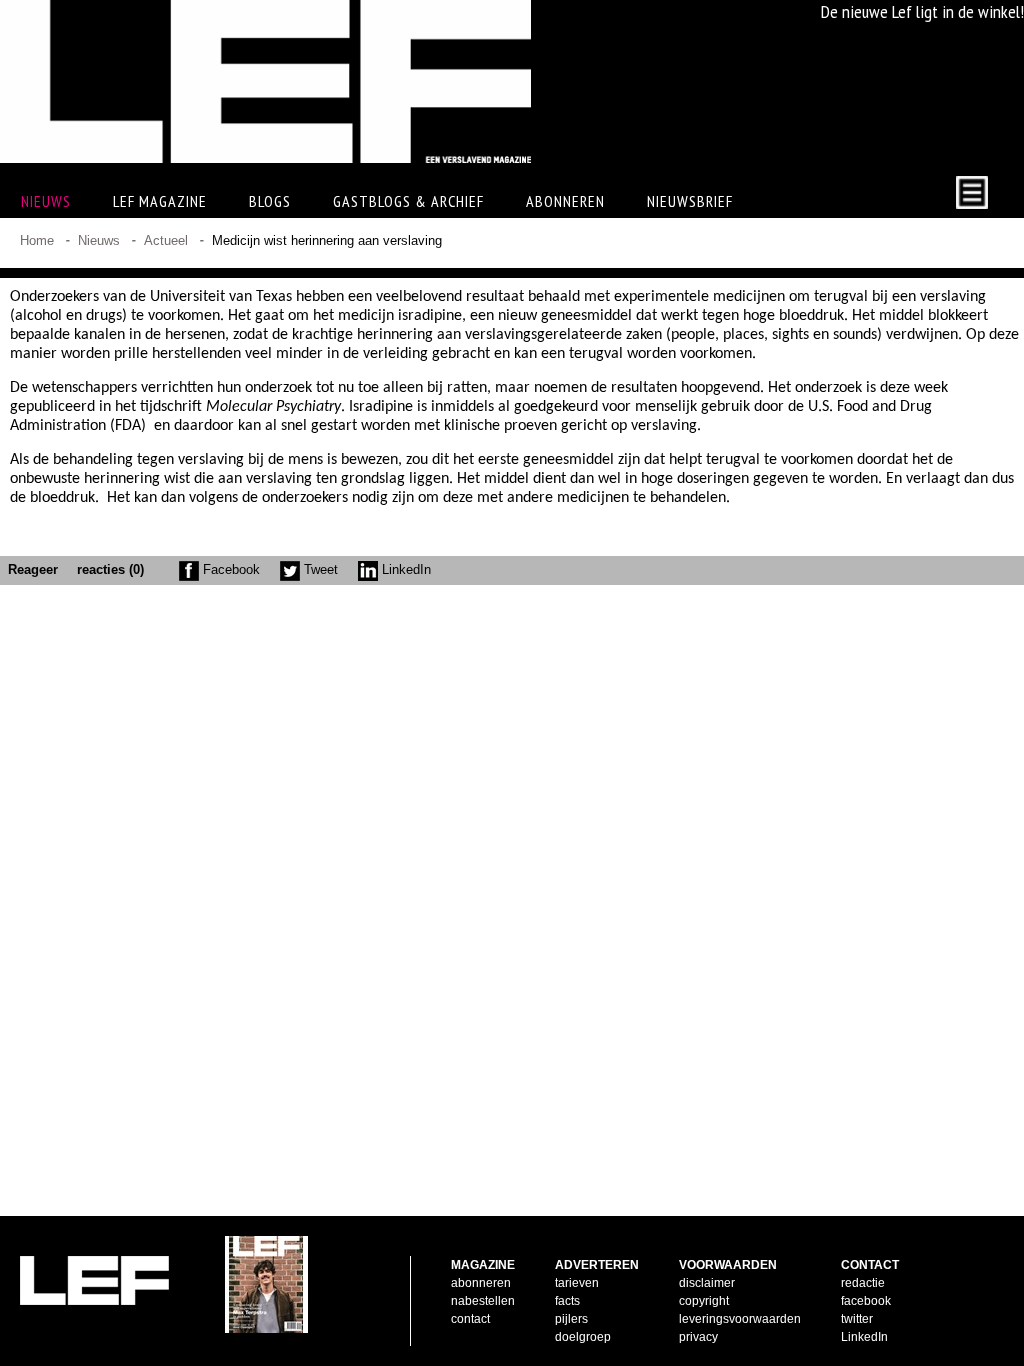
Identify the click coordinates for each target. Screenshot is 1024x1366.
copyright (704, 1301)
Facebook (229, 569)
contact (470, 1319)
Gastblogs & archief (408, 201)
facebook (866, 1301)
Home (37, 240)
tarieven (577, 1283)
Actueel (166, 240)
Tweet (319, 569)
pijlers (571, 1319)
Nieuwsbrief (690, 201)
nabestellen (483, 1301)
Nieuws (99, 240)
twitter (857, 1319)
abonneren (481, 1283)
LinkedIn (404, 569)
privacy (698, 1337)
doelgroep (583, 1337)
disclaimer (707, 1283)
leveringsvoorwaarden (740, 1319)
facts (567, 1301)
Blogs (270, 201)
